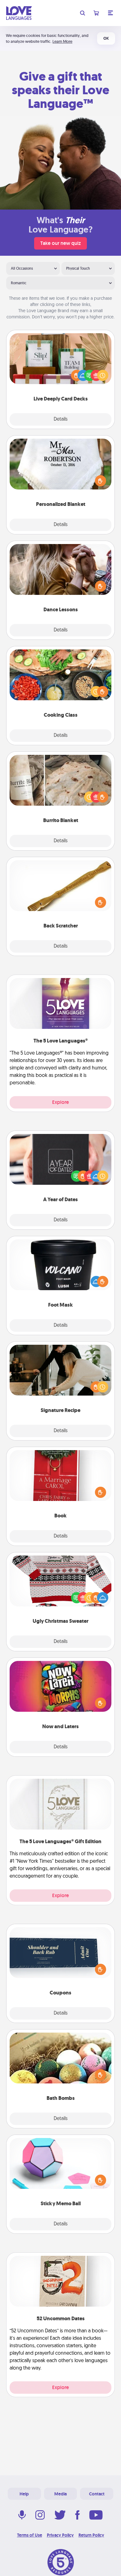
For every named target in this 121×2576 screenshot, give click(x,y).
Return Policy (91, 2535)
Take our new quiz (60, 243)
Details (61, 419)
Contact (97, 2494)
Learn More (62, 41)
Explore (60, 1102)
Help (24, 2494)
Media (60, 2494)
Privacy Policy (60, 2535)
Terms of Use (30, 2535)
